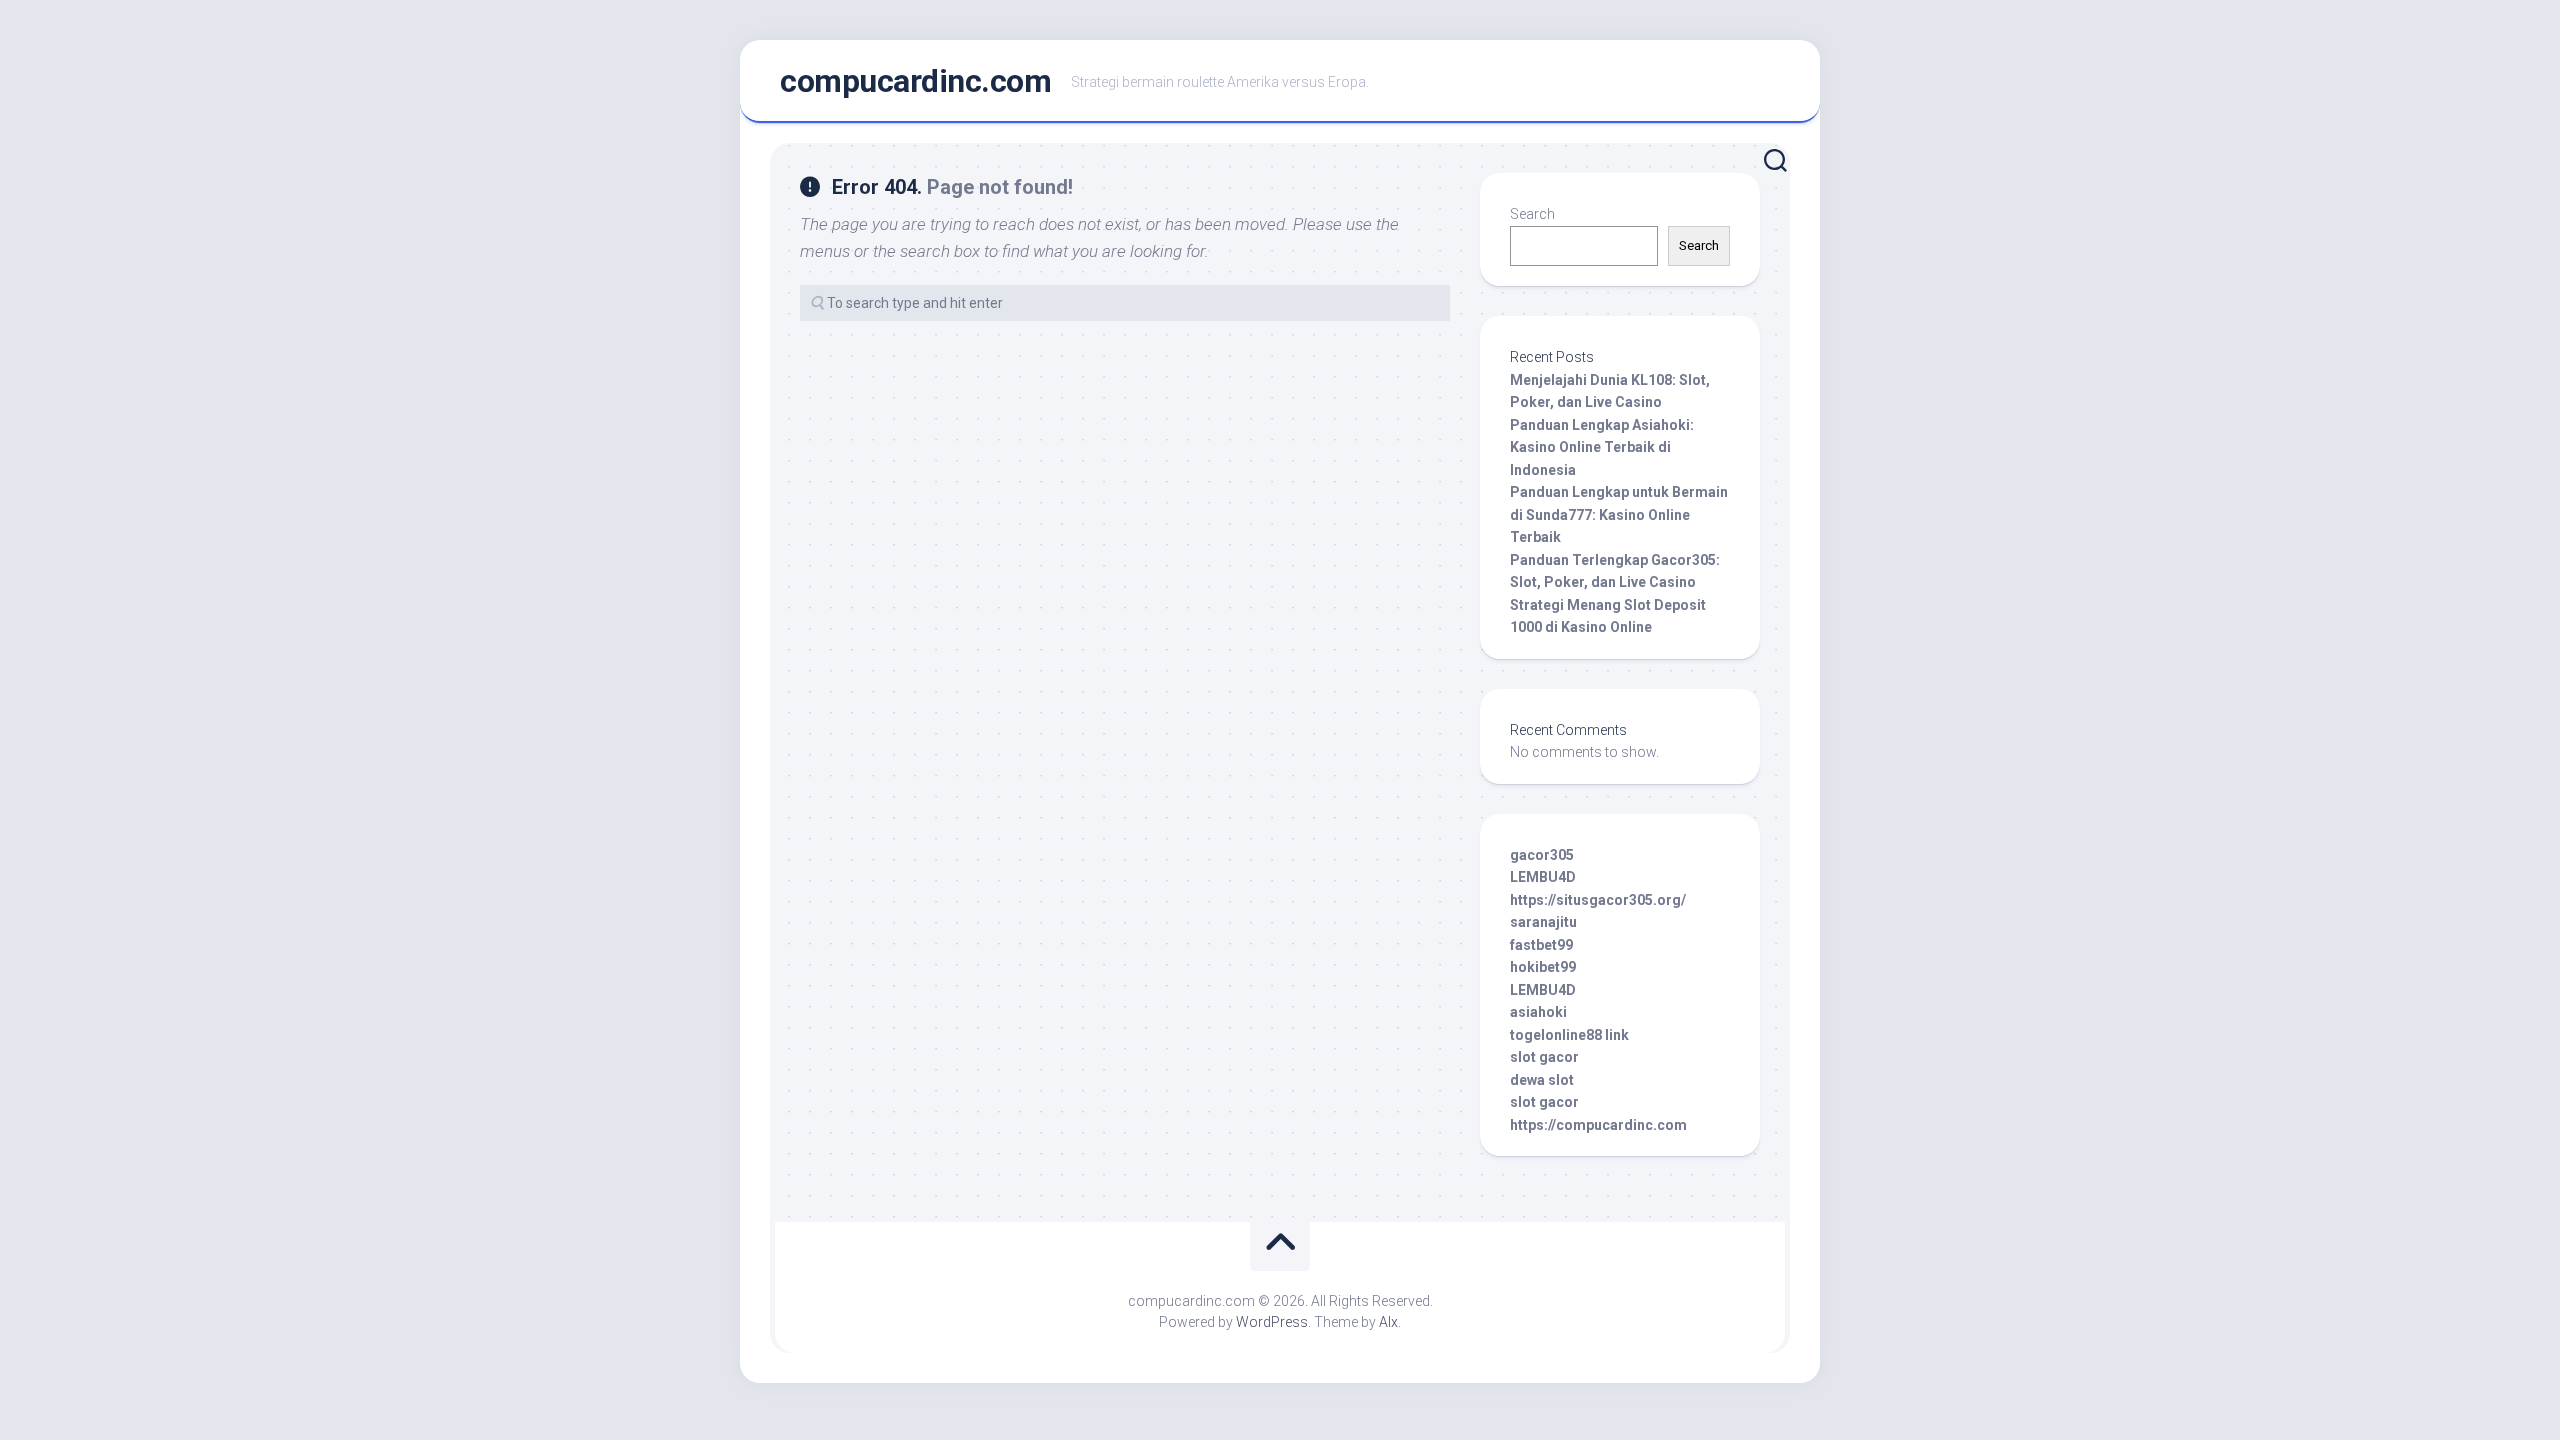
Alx (1388, 1322)
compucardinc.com (915, 81)
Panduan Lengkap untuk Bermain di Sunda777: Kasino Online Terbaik (1619, 514)
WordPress (1272, 1322)
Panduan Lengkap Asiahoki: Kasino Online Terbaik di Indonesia (1602, 447)
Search (1532, 214)
